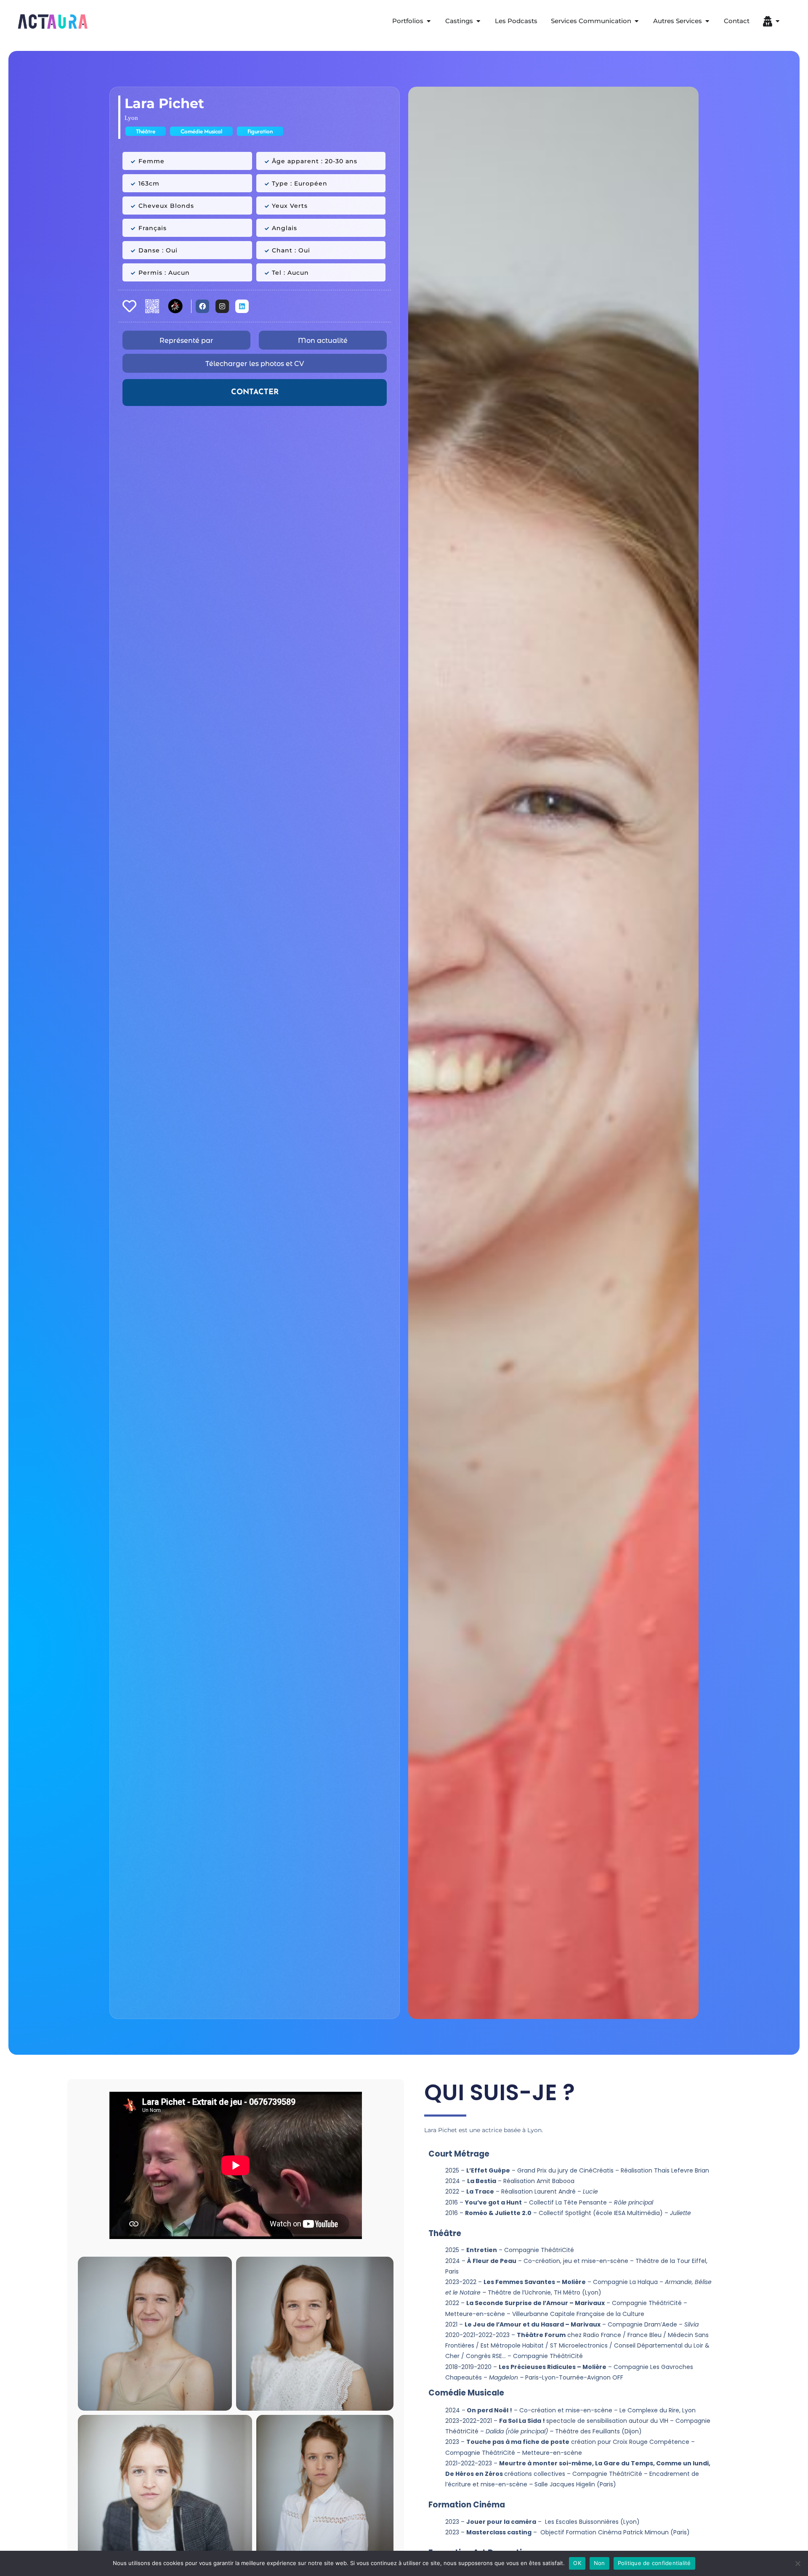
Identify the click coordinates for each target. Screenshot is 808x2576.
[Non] (797, 2563)
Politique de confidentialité (654, 2563)
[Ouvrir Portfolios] (429, 21)
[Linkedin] (242, 306)
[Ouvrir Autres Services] (707, 21)
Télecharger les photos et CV (255, 364)
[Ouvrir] (777, 21)
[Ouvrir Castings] (478, 21)
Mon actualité (323, 341)
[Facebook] (202, 306)
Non (599, 2563)
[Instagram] (222, 306)
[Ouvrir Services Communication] (637, 21)
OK (577, 2563)
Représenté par (186, 341)
